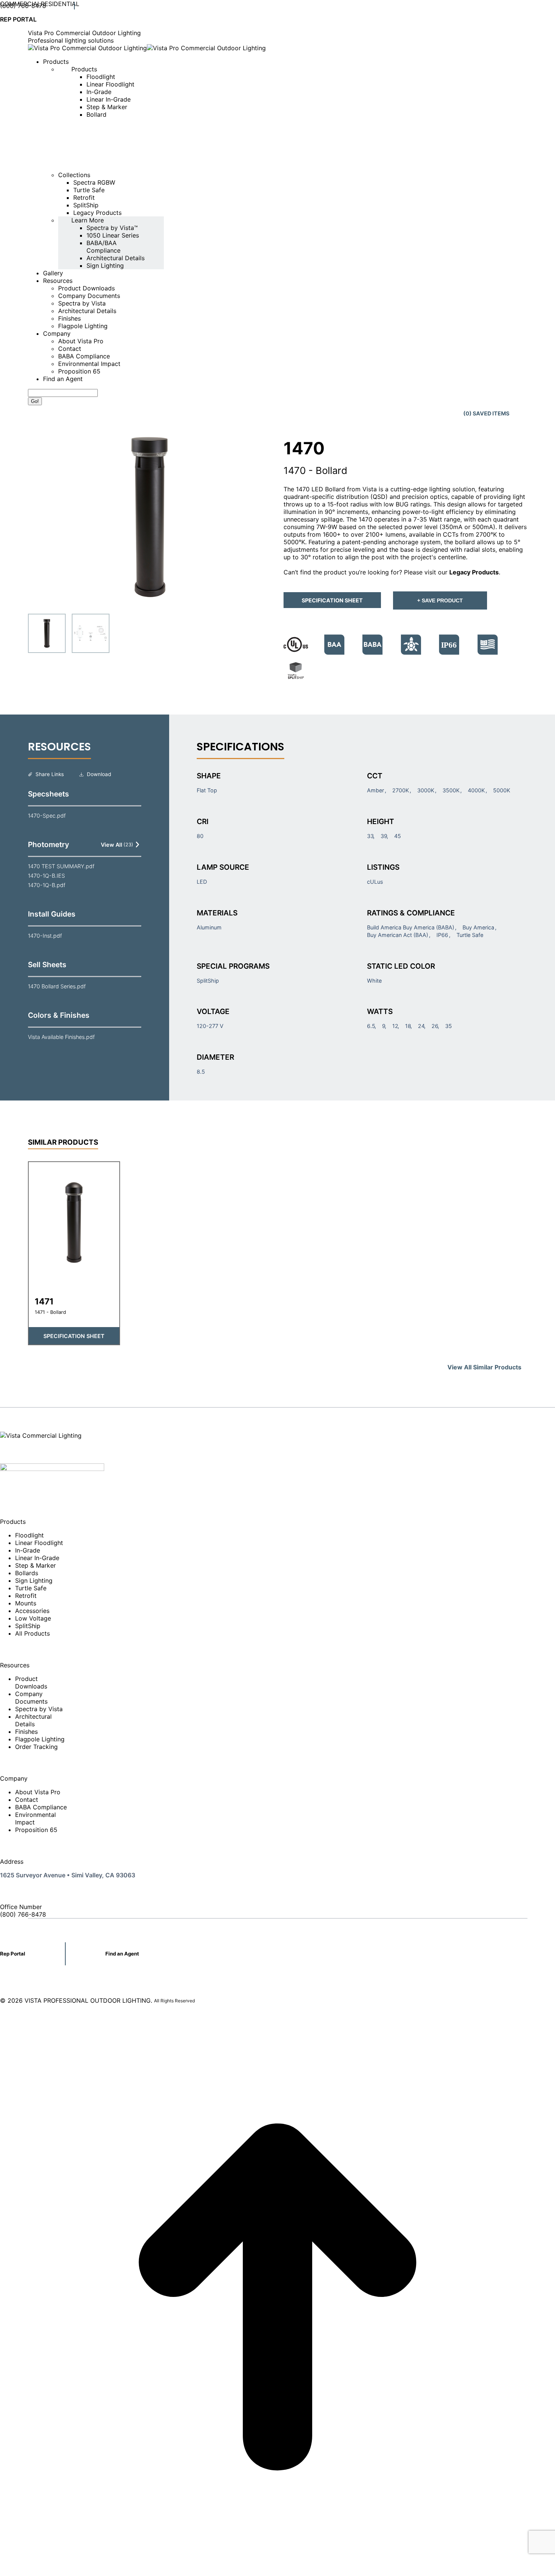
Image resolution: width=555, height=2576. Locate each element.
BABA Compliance (41, 1807)
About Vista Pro (38, 1792)
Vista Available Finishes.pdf (61, 1037)
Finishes (26, 1732)
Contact (27, 1800)
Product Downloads (31, 1682)
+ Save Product (440, 600)
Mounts (26, 1603)
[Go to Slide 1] (47, 633)
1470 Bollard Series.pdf (57, 986)
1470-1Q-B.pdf (47, 885)
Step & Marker (35, 1565)
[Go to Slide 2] (91, 633)
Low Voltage (33, 1618)
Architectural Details (33, 1720)
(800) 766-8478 (23, 6)
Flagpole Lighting (40, 1739)
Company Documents (31, 1698)
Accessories (32, 1611)
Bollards (27, 1573)
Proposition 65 (36, 1830)
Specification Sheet (332, 600)
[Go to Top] (277, 2572)
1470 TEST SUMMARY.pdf (61, 866)
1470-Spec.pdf (47, 816)
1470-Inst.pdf (45, 936)
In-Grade (28, 1550)
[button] (150, 517)
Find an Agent (122, 1954)
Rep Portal (13, 1954)
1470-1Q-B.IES (46, 876)
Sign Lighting (34, 1580)
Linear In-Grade (37, 1558)
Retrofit (26, 1596)
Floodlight (29, 1535)
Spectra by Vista (39, 1709)
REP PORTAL (18, 19)
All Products (32, 1633)
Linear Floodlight (39, 1543)
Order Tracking (36, 1747)
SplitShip (28, 1626)
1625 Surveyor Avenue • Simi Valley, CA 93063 (68, 1875)
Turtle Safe (31, 1588)
